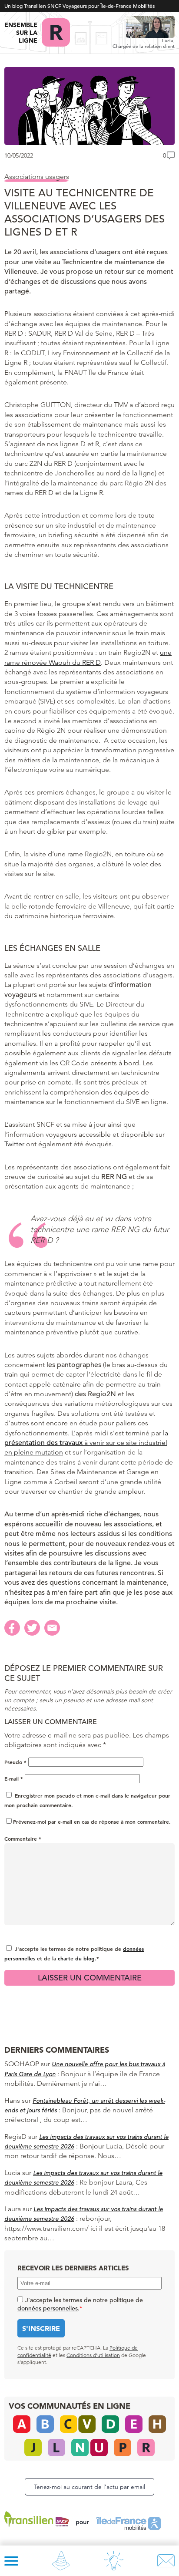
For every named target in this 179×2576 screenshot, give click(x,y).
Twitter (14, 1144)
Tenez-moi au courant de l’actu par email (89, 2487)
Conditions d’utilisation (93, 2355)
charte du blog (76, 1958)
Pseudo (15, 1762)
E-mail (14, 1778)
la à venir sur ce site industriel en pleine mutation (86, 1443)
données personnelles (48, 2308)
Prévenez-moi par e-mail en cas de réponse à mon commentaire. (92, 1822)
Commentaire (23, 1839)
